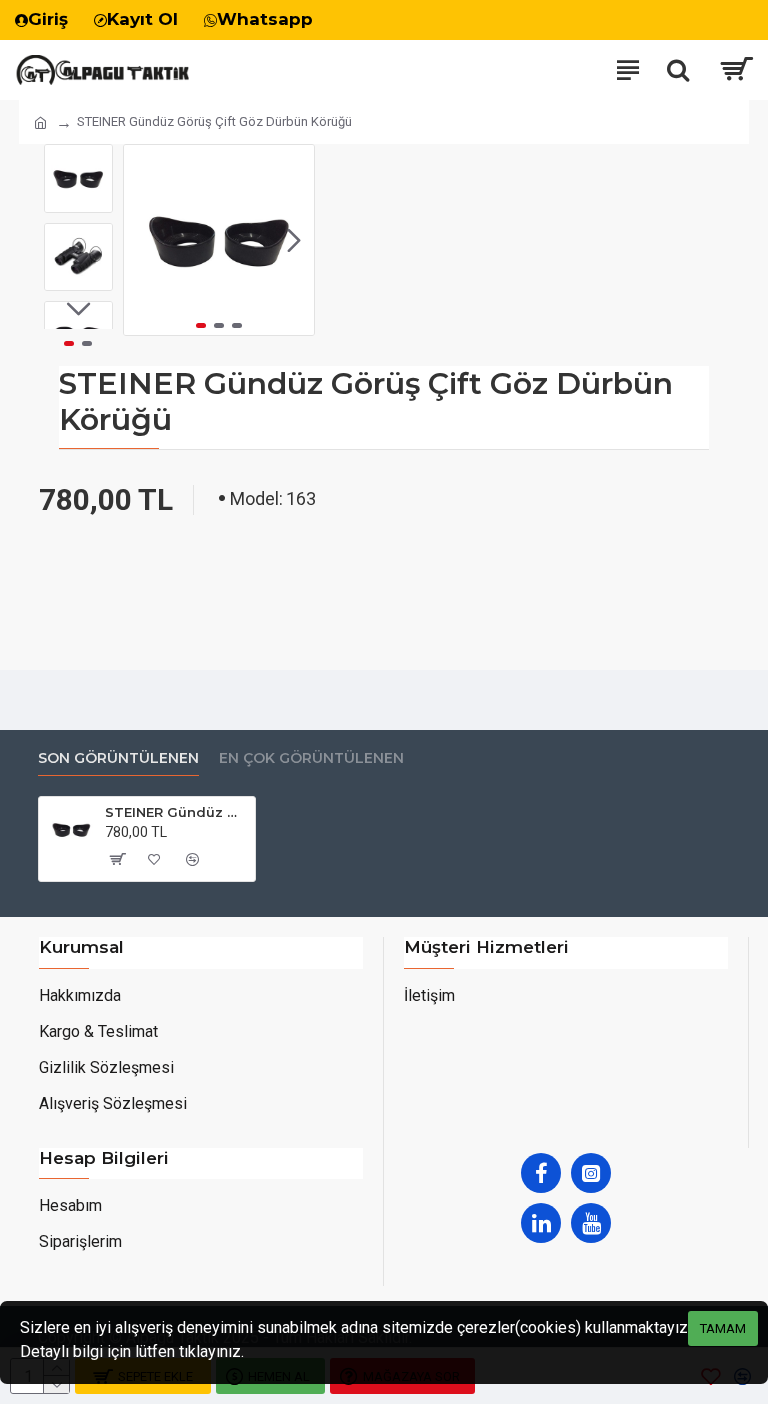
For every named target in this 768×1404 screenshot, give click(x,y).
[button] (144, 240)
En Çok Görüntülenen (311, 758)
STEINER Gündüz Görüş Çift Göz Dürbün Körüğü (176, 812)
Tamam (723, 1328)
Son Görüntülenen (118, 758)
